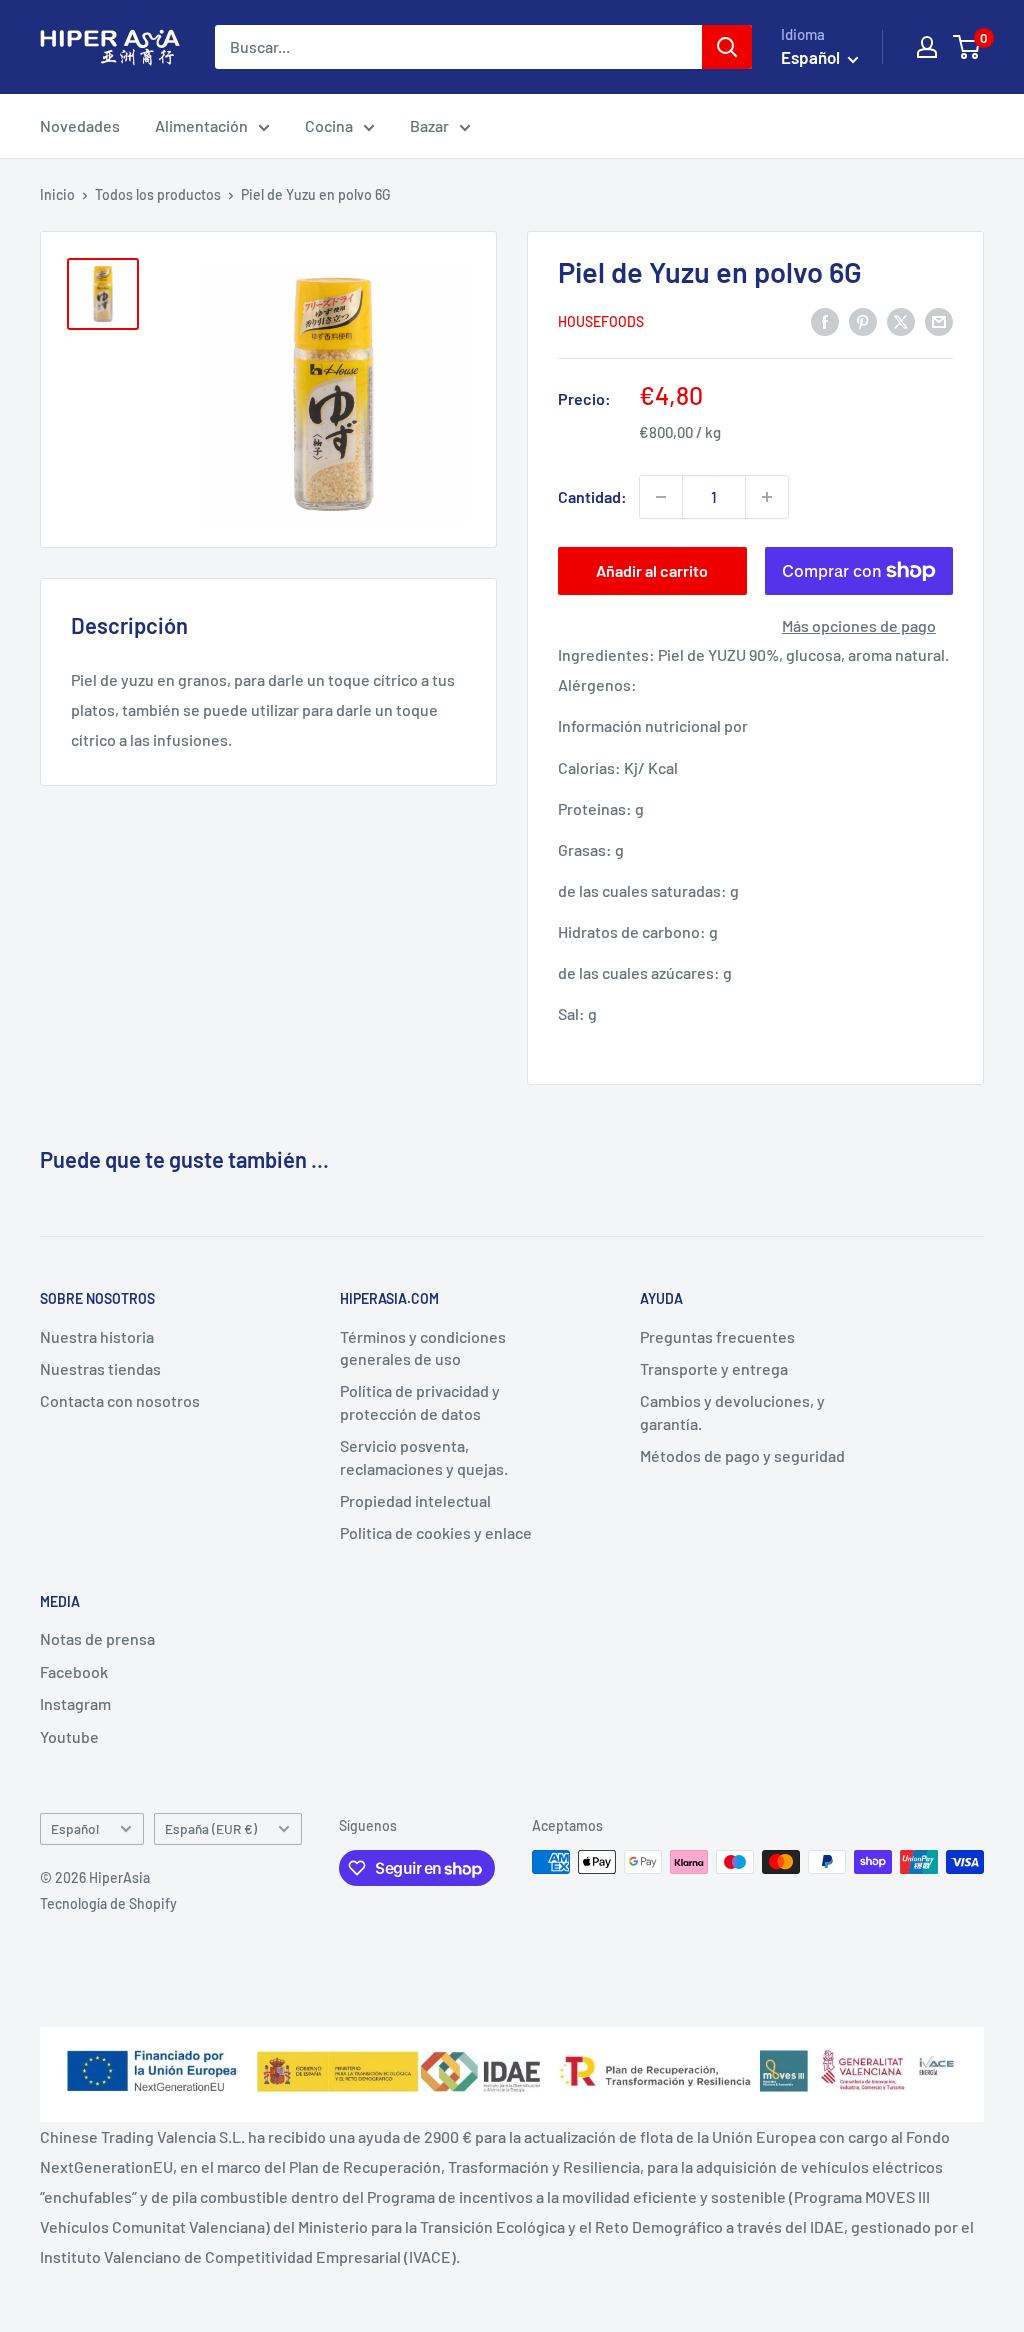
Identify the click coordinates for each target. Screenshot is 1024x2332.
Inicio (57, 194)
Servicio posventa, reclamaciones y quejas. (424, 1456)
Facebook (74, 1671)
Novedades (80, 125)
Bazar (429, 125)
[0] (967, 47)
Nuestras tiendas (100, 1368)
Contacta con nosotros (120, 1400)
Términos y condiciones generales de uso (423, 1347)
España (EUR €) (211, 1828)
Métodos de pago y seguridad (742, 1455)
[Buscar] (727, 47)
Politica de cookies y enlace (436, 1532)
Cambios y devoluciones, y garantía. (732, 1411)
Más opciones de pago (859, 625)
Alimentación (201, 125)
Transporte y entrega (714, 1368)
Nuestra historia (97, 1336)
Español (75, 1828)
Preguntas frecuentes (717, 1336)
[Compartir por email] (939, 320)
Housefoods (601, 321)
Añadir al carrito (652, 570)
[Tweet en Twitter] (901, 320)
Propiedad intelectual (415, 1500)
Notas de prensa (97, 1638)
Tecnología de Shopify (108, 1903)
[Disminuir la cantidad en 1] (661, 497)
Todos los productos (158, 194)
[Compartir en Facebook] (825, 320)
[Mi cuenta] (927, 47)
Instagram (75, 1703)
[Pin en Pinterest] (863, 320)
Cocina (329, 125)
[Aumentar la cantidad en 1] (767, 497)
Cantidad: (592, 496)
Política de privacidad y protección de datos (420, 1401)
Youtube (69, 1736)
